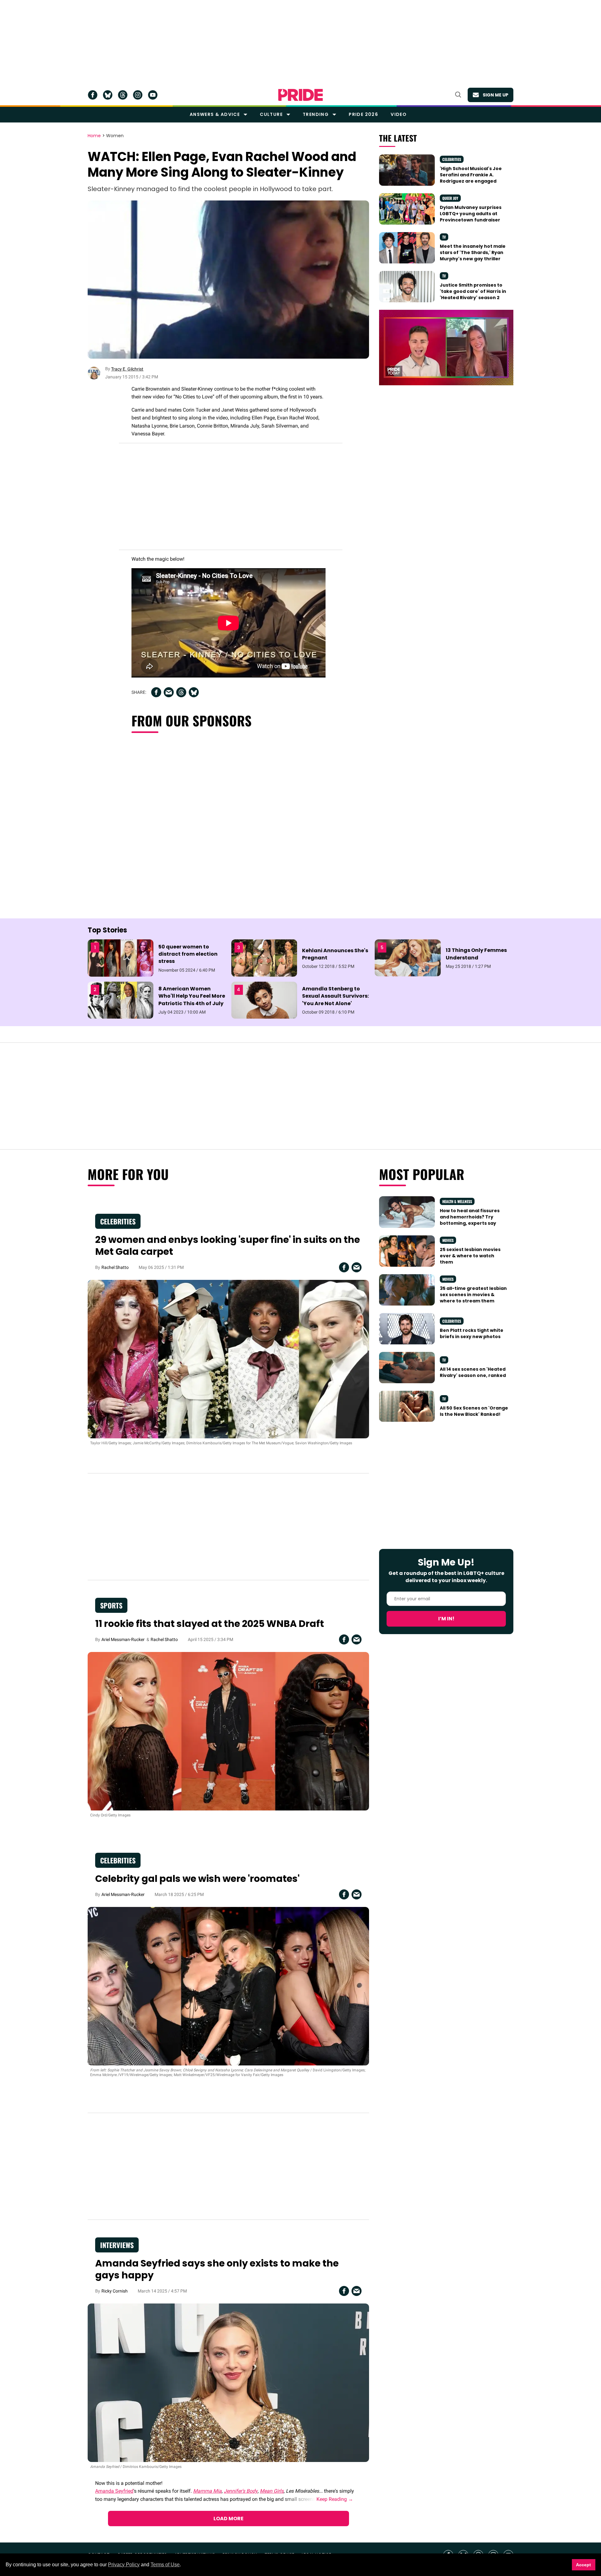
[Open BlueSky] (108, 95)
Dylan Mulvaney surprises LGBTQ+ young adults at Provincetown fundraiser (471, 214)
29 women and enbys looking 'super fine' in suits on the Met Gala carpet (228, 1246)
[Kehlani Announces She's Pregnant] (264, 958)
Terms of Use (165, 2565)
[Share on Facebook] (156, 692)
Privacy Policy (124, 2565)
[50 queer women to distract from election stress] (121, 958)
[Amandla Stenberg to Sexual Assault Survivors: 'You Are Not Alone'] (264, 1000)
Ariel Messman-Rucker (123, 1639)
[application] (446, 348)
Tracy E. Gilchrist (127, 369)
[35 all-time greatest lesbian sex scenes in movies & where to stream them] (407, 1289)
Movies (448, 1240)
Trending (316, 114)
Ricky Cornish (115, 2291)
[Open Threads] (123, 95)
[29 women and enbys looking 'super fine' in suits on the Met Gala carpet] (228, 1359)
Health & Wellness (457, 1201)
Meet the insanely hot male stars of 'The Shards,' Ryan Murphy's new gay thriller (473, 253)
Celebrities (452, 159)
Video (399, 114)
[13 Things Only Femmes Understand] (408, 958)
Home (94, 136)
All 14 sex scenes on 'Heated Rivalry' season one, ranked (473, 1372)
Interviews (117, 2245)
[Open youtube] (153, 95)
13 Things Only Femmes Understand (476, 954)
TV (444, 237)
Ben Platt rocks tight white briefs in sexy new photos (472, 1333)
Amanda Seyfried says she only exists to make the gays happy (217, 2269)
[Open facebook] (93, 95)
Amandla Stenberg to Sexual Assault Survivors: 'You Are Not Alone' (335, 996)
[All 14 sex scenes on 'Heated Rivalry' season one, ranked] (407, 1367)
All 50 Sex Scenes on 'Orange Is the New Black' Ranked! (474, 1411)
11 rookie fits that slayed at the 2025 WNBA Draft (210, 1624)
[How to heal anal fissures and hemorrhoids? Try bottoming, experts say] (407, 1212)
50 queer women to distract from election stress (188, 954)
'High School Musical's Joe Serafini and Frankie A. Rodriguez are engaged (471, 175)
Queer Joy (450, 198)
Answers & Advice (215, 114)
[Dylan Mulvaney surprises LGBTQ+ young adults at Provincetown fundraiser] (407, 208)
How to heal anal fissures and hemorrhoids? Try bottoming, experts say (470, 1217)
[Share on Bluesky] (194, 692)
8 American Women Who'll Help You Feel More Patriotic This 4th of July (192, 996)
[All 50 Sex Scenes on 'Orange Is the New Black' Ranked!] (407, 1406)
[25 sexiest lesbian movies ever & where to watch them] (407, 1250)
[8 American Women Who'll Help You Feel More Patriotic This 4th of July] (121, 1000)
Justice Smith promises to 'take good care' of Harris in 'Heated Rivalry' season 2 (473, 291)
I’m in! (446, 1619)
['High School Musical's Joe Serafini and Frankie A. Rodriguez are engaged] (407, 169)
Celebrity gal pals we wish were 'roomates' (197, 1879)
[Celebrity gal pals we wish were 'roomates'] (228, 1986)
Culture (271, 114)
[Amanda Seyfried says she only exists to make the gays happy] (228, 2382)
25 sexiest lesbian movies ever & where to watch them (470, 1256)
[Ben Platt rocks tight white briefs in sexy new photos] (407, 1328)
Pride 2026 (363, 114)
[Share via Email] (169, 692)
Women (115, 136)
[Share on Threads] (181, 692)
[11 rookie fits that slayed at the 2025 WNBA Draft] (228, 1731)
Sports (111, 1605)
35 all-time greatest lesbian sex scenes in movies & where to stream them (473, 1295)
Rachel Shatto (115, 1267)
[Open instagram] (138, 95)
